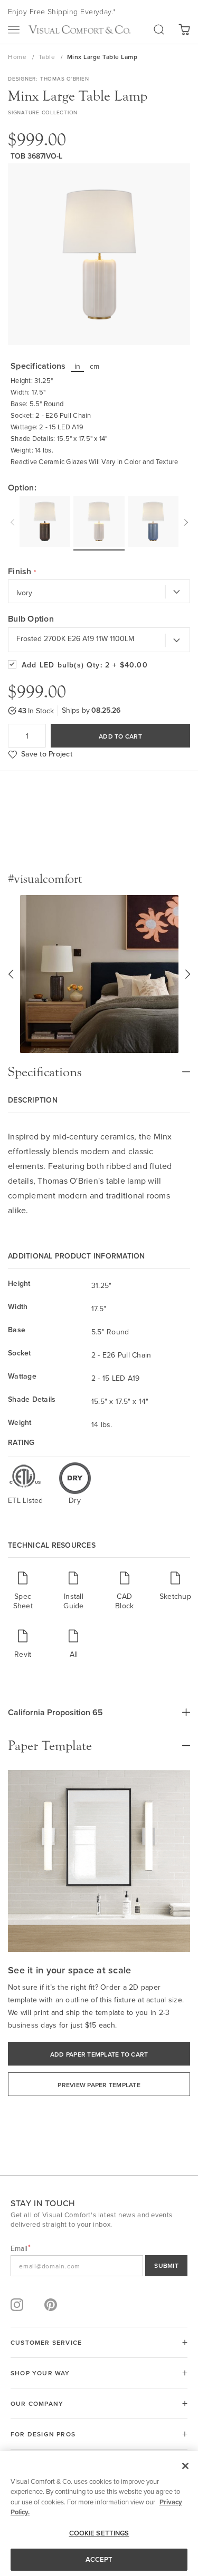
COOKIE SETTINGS (99, 2533)
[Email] (99, 2266)
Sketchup (175, 1596)
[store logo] (79, 30)
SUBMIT (166, 2265)
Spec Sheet (23, 1601)
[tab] (99, 1067)
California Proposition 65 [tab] (55, 1712)
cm (95, 366)
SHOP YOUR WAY (40, 2373)
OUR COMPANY (37, 2403)
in (78, 366)
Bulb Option (31, 619)
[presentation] (14, 521)
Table (48, 57)
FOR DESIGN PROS (43, 2434)
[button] (11, 974)
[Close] (185, 2466)
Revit (23, 1654)
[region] (99, 2514)
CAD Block (124, 1601)
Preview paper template (99, 2085)
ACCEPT (99, 2559)
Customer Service (46, 2342)
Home (18, 57)
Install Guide (73, 1601)
